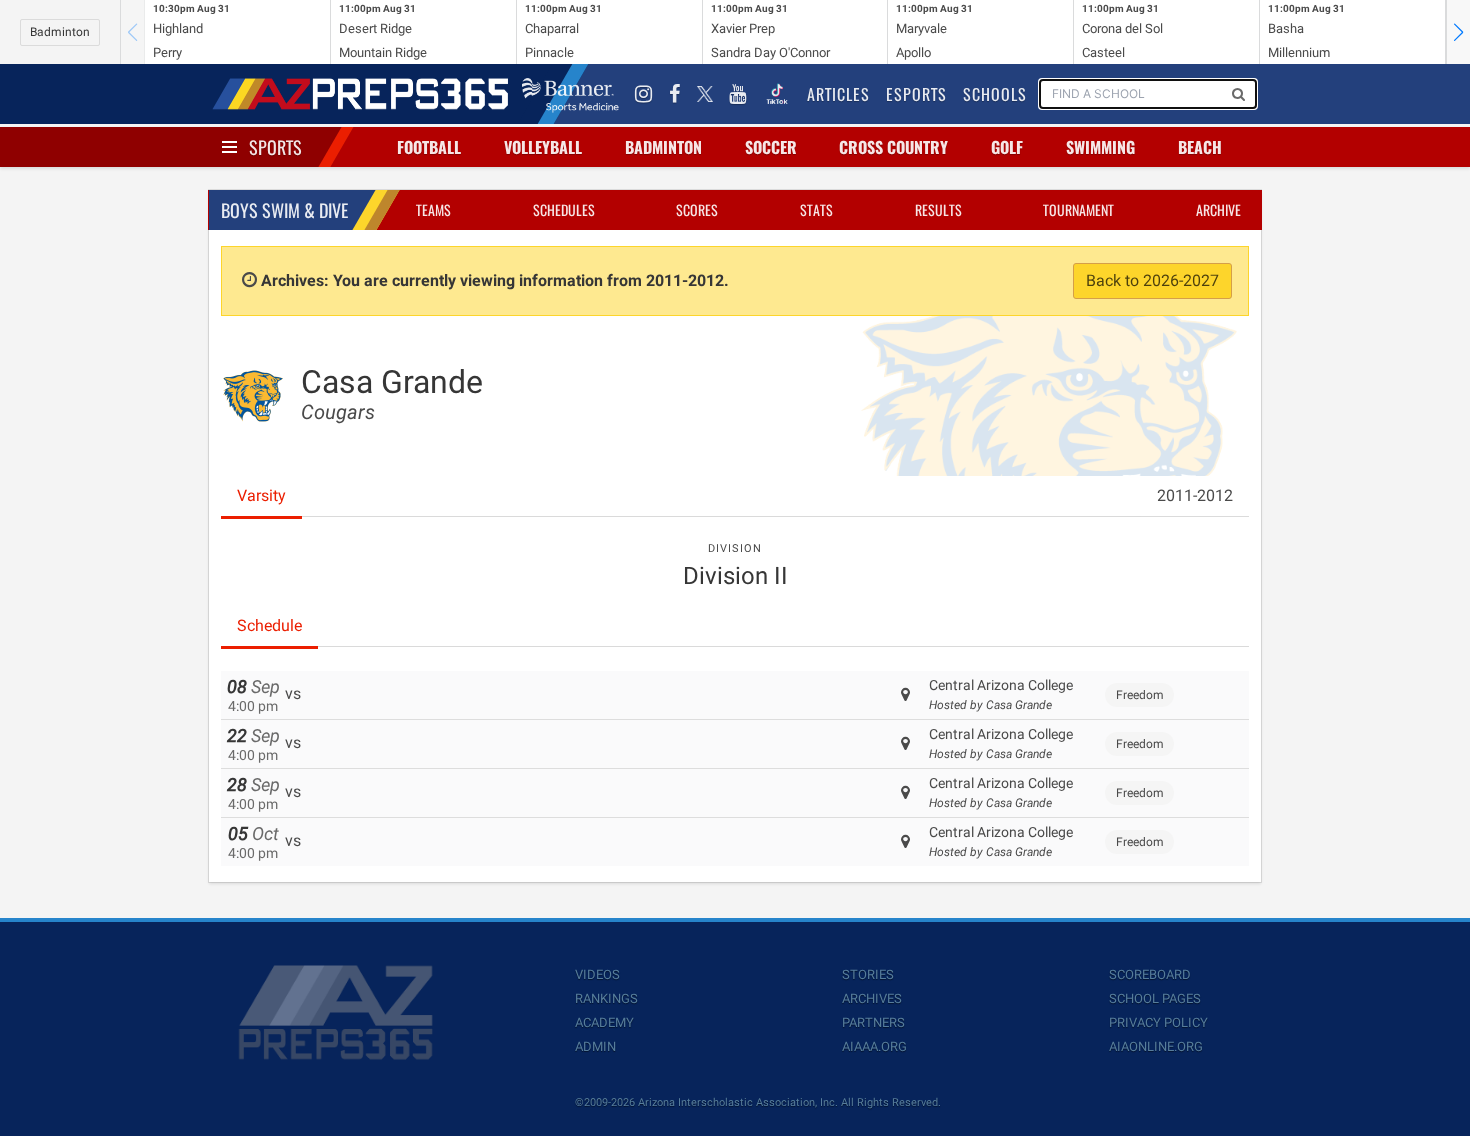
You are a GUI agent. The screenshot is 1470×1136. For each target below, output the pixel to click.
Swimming (1100, 147)
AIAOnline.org (1156, 1046)
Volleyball (543, 147)
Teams (433, 209)
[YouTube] (738, 94)
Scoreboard (1150, 974)
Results (938, 209)
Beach (1200, 147)
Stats (816, 209)
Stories (868, 974)
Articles (838, 94)
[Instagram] (644, 94)
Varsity (261, 495)
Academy (604, 1022)
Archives (872, 998)
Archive (1218, 209)
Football (429, 147)
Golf (1007, 147)
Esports (916, 94)
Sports (275, 147)
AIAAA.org (874, 1046)
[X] (705, 94)
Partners (873, 1022)
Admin (595, 1046)
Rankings (606, 998)
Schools (995, 94)
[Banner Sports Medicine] (570, 94)
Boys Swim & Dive (284, 210)
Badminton (60, 32)
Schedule (269, 625)
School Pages (1155, 998)
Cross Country (893, 147)
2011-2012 (1195, 495)
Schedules (564, 209)
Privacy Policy (1158, 1022)
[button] (1458, 32)
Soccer (771, 147)
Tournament (1078, 209)
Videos (597, 974)
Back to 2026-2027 (1152, 280)
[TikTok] (777, 94)
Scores (697, 209)
